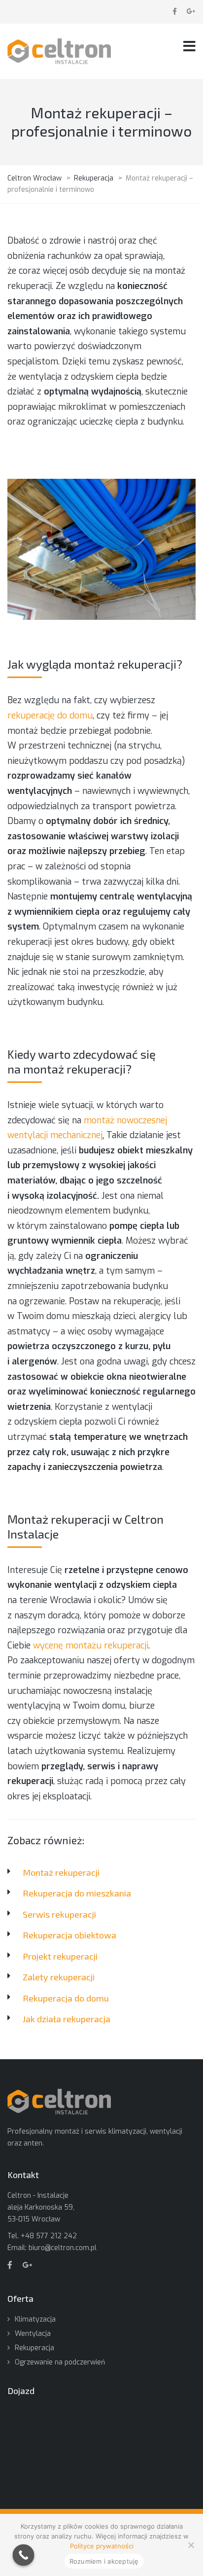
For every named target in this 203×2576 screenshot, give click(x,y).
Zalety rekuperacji (59, 1977)
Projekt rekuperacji (60, 1956)
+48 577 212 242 (49, 2236)
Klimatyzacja (35, 2319)
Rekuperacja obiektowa (69, 1935)
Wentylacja (33, 2334)
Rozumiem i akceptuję (104, 2561)
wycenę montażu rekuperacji (91, 1646)
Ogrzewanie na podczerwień (60, 2362)
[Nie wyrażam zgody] (191, 2545)
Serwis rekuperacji (59, 1914)
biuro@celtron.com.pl (63, 2248)
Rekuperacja (34, 2348)
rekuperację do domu (50, 716)
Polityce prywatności (102, 2546)
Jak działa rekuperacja (67, 2019)
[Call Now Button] (24, 2555)
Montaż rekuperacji (61, 1872)
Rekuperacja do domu (66, 1998)
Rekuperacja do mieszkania (77, 1893)
